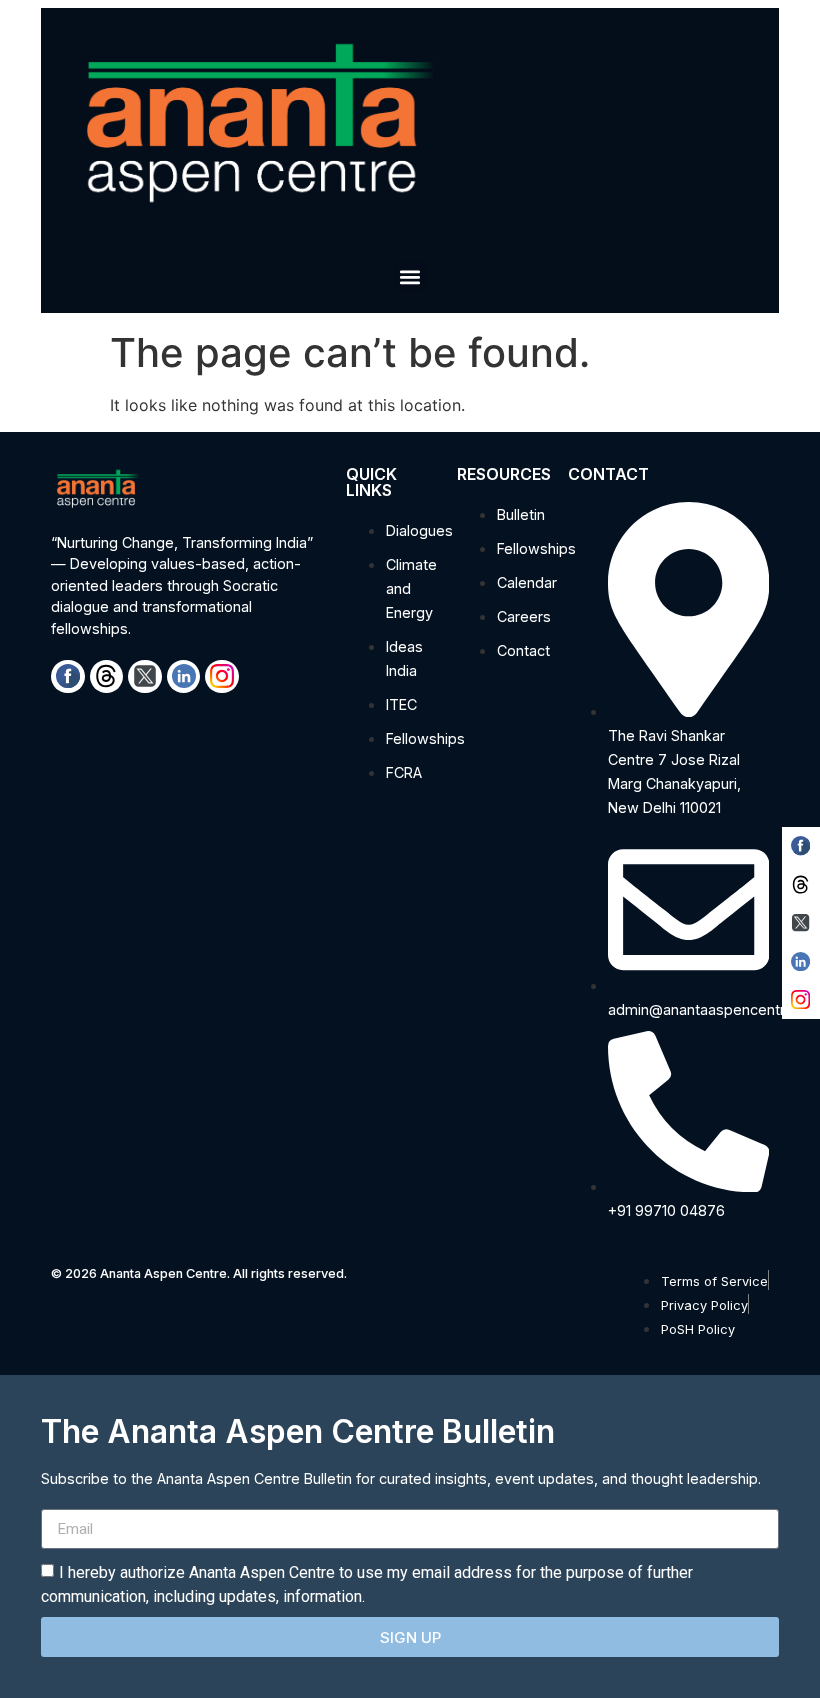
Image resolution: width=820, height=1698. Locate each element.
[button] (410, 276)
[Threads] (107, 677)
